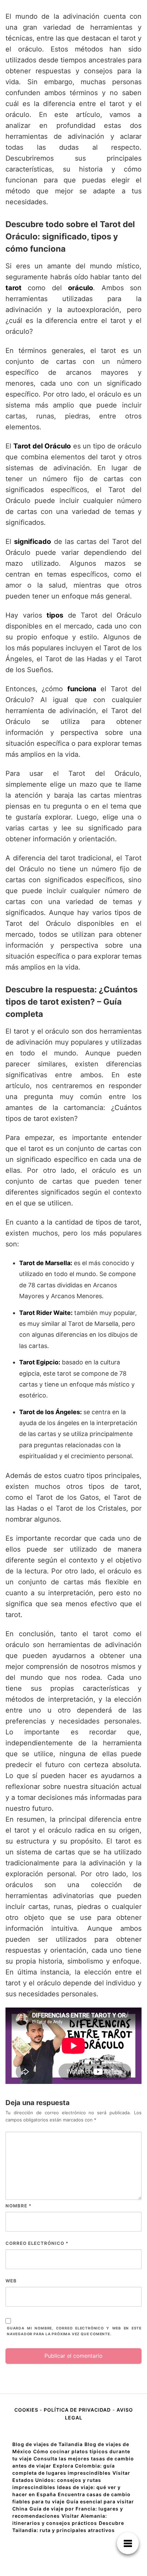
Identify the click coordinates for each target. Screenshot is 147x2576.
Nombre (18, 2206)
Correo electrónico (37, 2243)
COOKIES (27, 2410)
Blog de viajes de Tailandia (48, 2444)
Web (11, 2281)
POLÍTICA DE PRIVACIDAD (77, 2410)
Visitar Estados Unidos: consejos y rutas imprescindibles (71, 2480)
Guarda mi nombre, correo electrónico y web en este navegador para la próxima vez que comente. (74, 2331)
